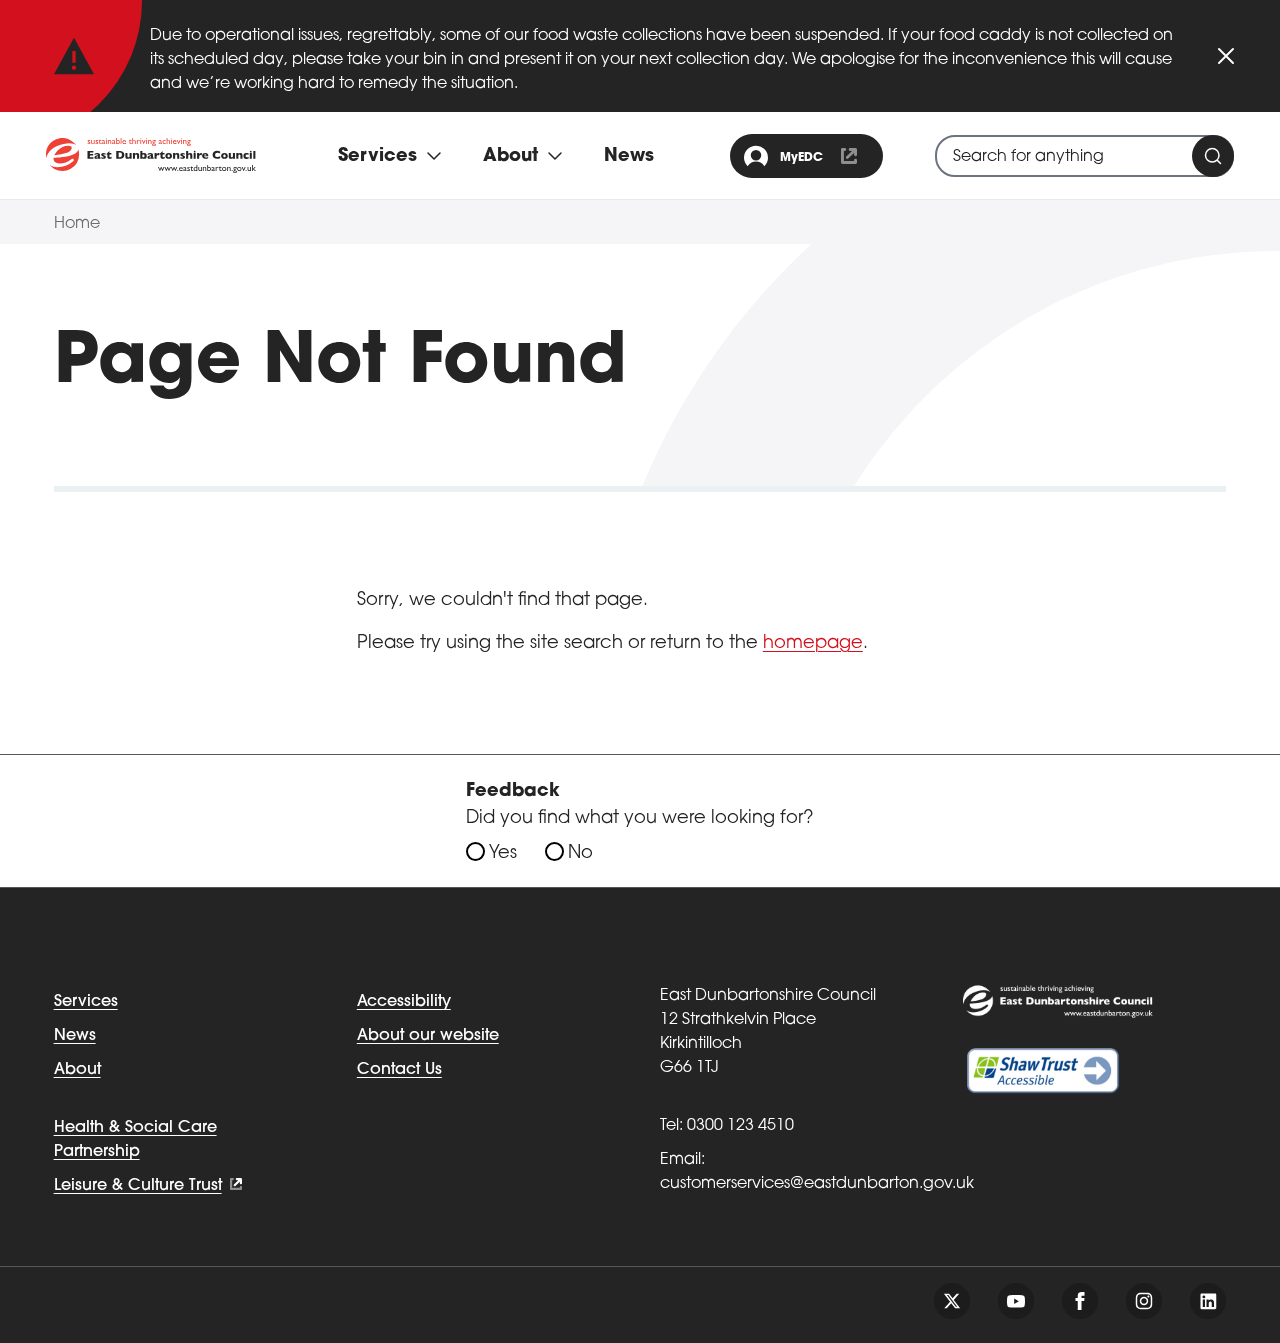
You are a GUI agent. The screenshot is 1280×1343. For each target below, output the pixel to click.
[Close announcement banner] (1226, 56)
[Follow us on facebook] (1080, 1301)
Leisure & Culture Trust (138, 1186)
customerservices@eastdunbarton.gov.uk (817, 1184)
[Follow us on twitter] (952, 1301)
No (580, 854)
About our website (428, 1036)
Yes (503, 854)
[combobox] (1084, 156)
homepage (813, 644)
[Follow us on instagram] (1144, 1301)
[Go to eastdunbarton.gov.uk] (151, 155)
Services (86, 1002)
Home (77, 224)
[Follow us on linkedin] (1208, 1301)
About (77, 1070)
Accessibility (404, 1002)
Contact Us (399, 1070)
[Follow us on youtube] (1016, 1301)
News (629, 157)
